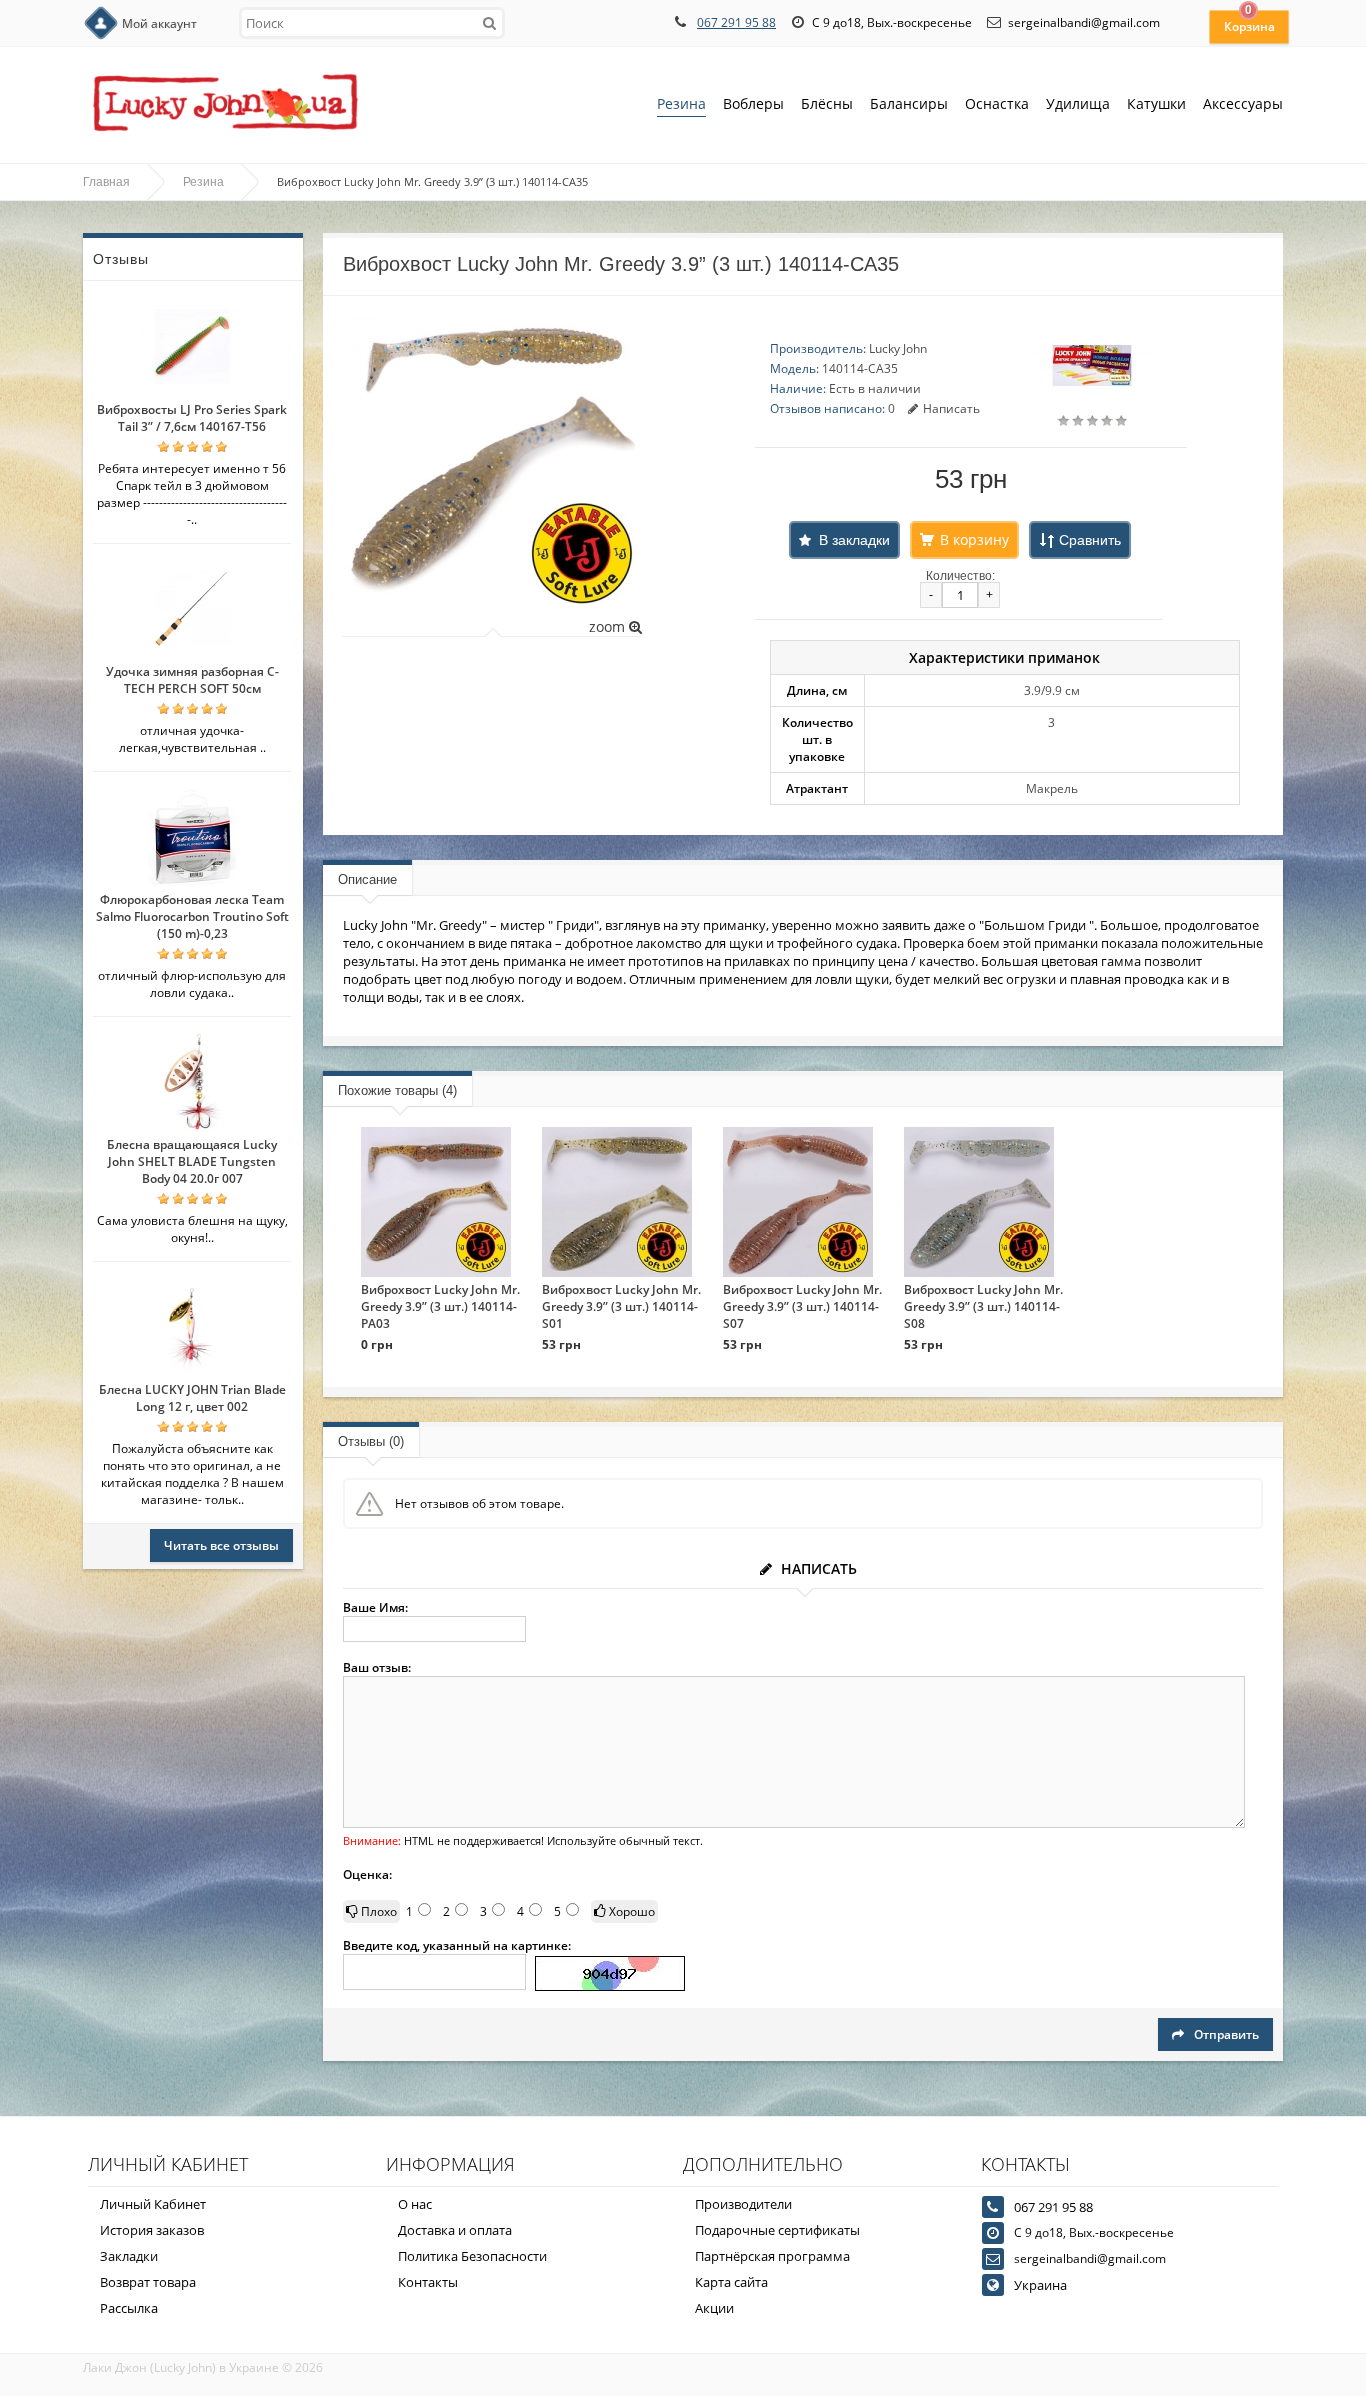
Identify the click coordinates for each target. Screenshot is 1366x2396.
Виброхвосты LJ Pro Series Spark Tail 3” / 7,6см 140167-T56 (192, 418)
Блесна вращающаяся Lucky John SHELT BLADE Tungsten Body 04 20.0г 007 (192, 1161)
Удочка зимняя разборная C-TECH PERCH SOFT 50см (192, 680)
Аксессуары (1243, 103)
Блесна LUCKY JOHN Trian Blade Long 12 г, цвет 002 (192, 1398)
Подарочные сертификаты (777, 2230)
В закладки (854, 540)
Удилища (1078, 103)
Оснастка (997, 103)
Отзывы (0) (371, 1441)
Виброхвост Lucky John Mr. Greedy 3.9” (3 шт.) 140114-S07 (802, 1306)
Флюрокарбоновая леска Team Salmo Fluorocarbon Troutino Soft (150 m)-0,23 (192, 916)
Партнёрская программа (772, 2256)
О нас (415, 2204)
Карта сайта (731, 2282)
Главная (106, 182)
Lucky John (898, 348)
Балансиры (909, 103)
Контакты (428, 2282)
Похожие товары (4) (397, 1090)
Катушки (1156, 103)
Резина (681, 103)
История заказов (152, 2230)
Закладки (129, 2256)
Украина (1040, 2285)
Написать (951, 408)
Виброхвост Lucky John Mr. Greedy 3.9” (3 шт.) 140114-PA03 (440, 1306)
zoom (609, 626)
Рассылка (129, 2308)
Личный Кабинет (153, 2204)
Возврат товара (148, 2282)
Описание (367, 879)
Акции (714, 2308)
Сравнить (1090, 540)
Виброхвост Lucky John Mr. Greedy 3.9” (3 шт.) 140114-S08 (983, 1306)
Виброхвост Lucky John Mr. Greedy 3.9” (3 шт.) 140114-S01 (621, 1306)
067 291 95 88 (736, 22)
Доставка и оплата (455, 2230)
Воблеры (753, 103)
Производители (743, 2204)
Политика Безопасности (472, 2256)
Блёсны (827, 103)
